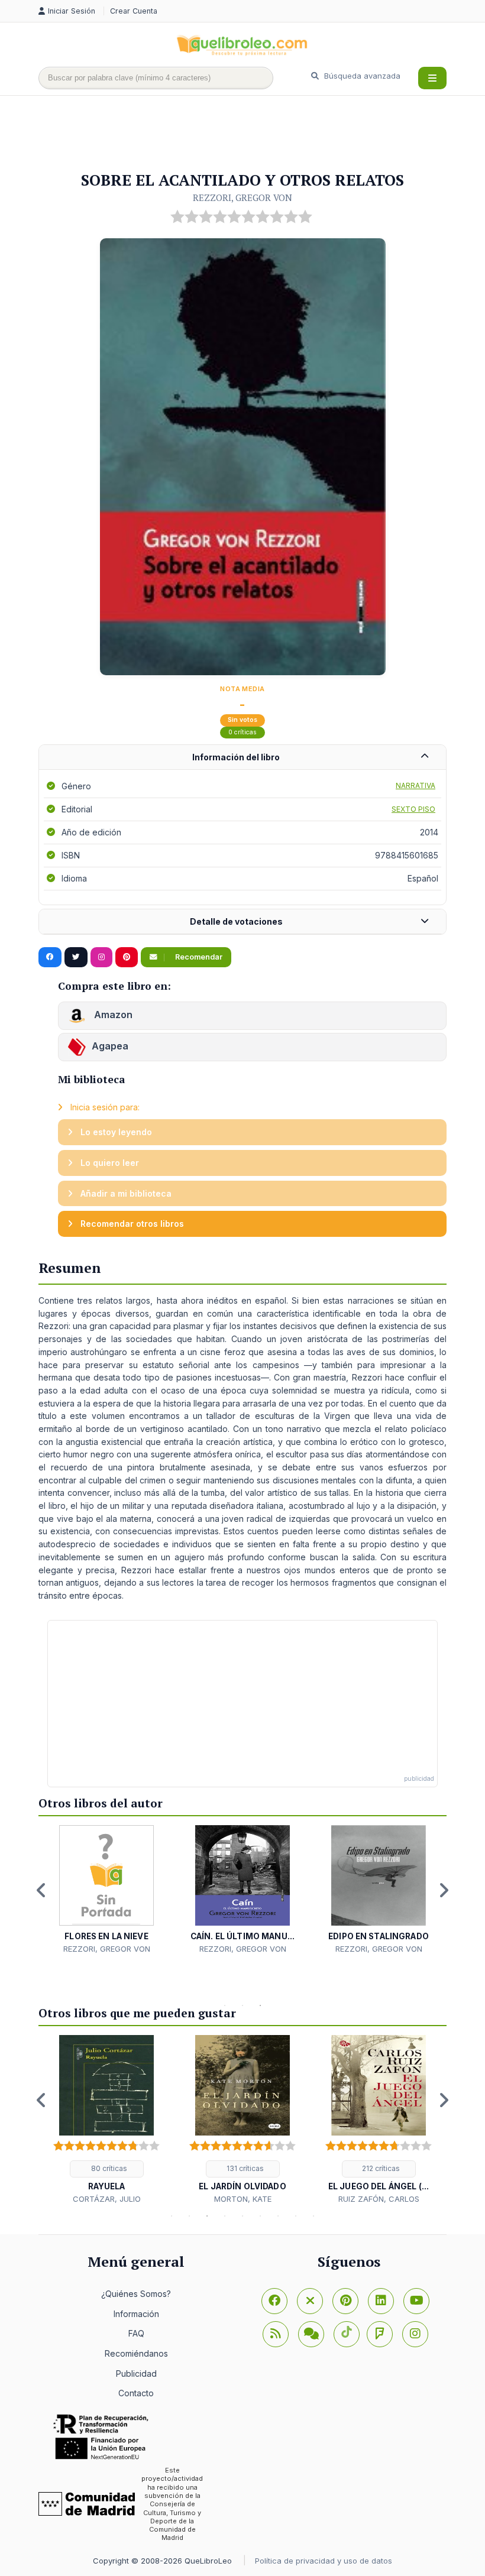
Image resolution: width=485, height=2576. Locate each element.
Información (136, 2314)
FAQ (136, 2333)
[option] (106, 1890)
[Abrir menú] (432, 78)
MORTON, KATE (243, 2199)
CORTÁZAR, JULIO (107, 2199)
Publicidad (136, 2374)
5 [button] (242, 2216)
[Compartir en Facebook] (50, 957)
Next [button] (444, 1890)
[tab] (242, 758)
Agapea (110, 1046)
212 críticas (380, 2168)
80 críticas (108, 2168)
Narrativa (416, 785)
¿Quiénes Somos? (136, 2294)
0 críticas (242, 732)
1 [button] (225, 2005)
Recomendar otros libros (131, 1224)
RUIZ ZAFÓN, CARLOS (379, 2199)
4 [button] (225, 2216)
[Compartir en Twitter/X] (76, 957)
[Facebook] (274, 2301)
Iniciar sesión (73, 11)
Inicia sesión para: (104, 1107)
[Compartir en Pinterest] (127, 957)
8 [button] (296, 2216)
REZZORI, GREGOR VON (242, 197)
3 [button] (260, 2005)
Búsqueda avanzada (361, 76)
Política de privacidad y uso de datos (324, 2561)
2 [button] (242, 2005)
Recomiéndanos (136, 2353)
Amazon (112, 1015)
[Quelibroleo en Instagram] (101, 957)
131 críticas (244, 2168)
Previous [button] (41, 1890)
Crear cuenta (134, 11)
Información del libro (236, 757)
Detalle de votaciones (236, 921)
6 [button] (260, 2216)
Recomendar (198, 957)
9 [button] (313, 2216)
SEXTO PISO (413, 809)
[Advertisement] (254, 134)
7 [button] (278, 2216)
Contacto (136, 2393)
